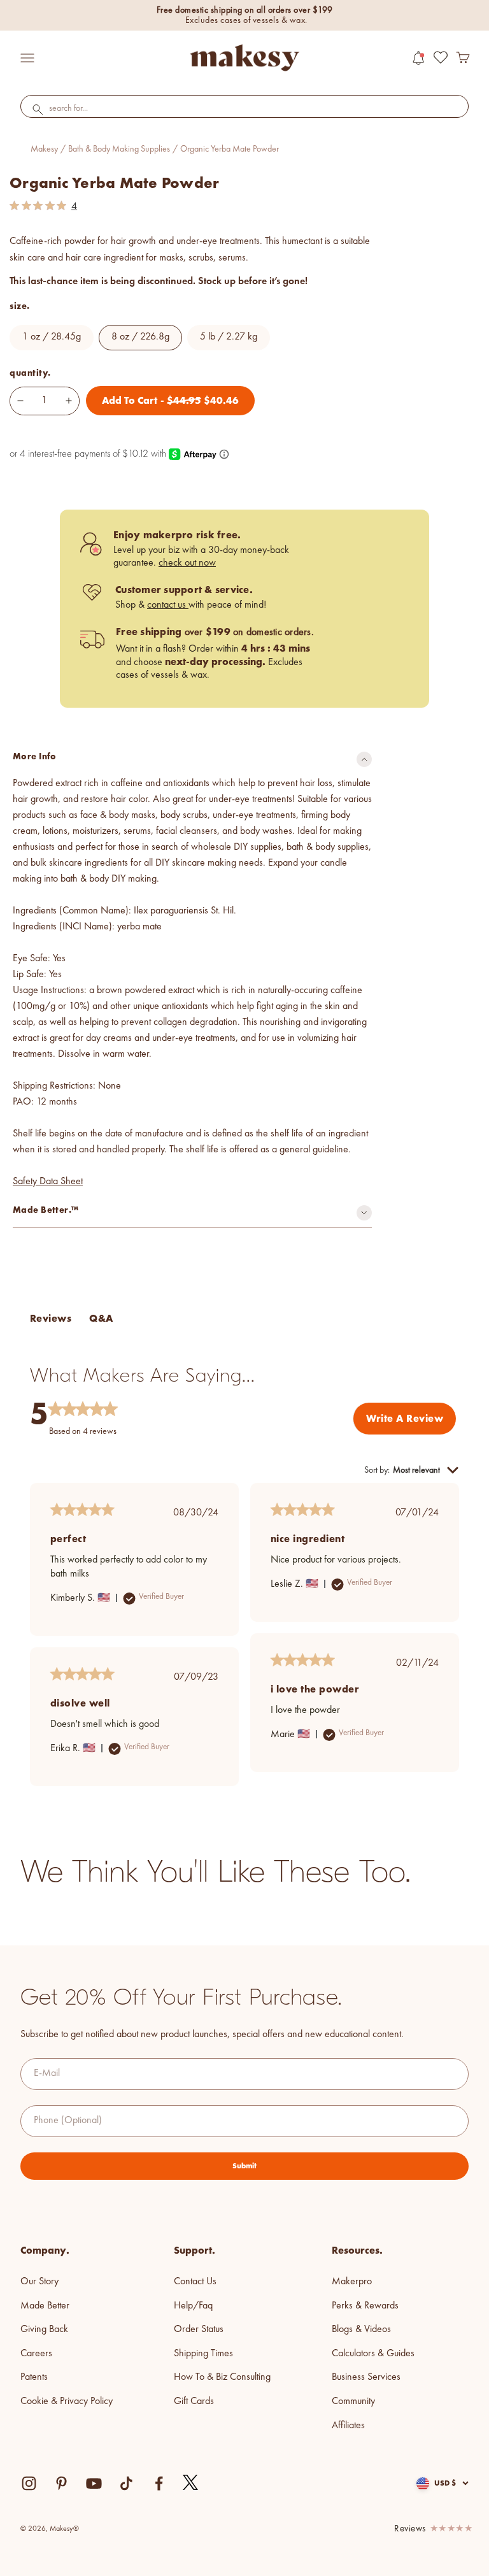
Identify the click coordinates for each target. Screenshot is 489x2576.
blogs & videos (361, 2329)
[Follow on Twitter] (191, 2483)
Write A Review (405, 1418)
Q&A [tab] (101, 1318)
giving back (44, 2329)
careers (36, 2354)
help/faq (193, 2306)
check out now (187, 563)
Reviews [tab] (51, 1318)
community (353, 2401)
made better (45, 2306)
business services (366, 2377)
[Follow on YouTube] (94, 2483)
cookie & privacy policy (67, 2401)
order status (199, 2329)
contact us (168, 605)
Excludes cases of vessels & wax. (246, 20)
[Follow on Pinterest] (61, 2483)
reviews (410, 2529)
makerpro (352, 2282)
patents (34, 2377)
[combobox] (244, 109)
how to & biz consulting (222, 2377)
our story (39, 2282)
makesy (44, 149)
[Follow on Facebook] (159, 2483)
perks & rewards (365, 2306)
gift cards (194, 2401)
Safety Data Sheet (48, 1182)
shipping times (203, 2354)
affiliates (348, 2426)
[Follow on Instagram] (29, 2483)
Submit (244, 2166)
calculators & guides (373, 2354)
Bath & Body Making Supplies (119, 149)
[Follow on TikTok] (126, 2483)
